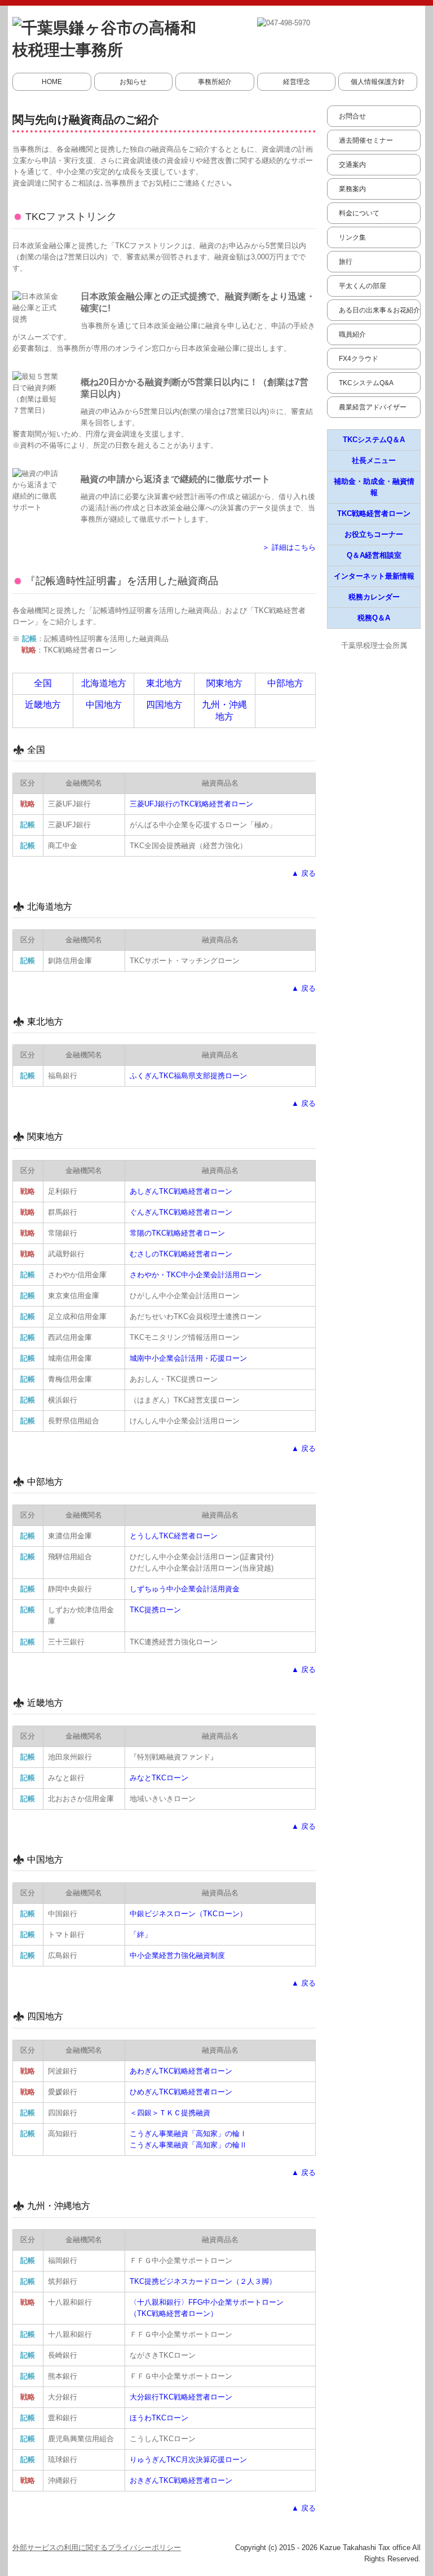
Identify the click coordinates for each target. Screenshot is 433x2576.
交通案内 (352, 165)
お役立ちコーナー (374, 534)
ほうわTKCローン (159, 2418)
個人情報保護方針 (378, 82)
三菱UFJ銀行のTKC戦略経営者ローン (191, 804)
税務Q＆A (374, 618)
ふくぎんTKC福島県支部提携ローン (188, 1076)
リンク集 (352, 237)
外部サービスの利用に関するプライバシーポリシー (97, 2548)
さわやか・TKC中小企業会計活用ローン (196, 1275)
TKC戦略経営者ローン (374, 513)
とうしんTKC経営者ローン (174, 1536)
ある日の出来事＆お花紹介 (379, 310)
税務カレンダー (374, 597)
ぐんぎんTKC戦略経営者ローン (181, 1212)
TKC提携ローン (155, 1610)
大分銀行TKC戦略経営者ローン (181, 2397)
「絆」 (141, 1935)
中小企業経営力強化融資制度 (177, 1955)
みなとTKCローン (159, 1778)
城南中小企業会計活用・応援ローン (188, 1358)
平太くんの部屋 (363, 286)
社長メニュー (374, 460)
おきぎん (181, 2480)
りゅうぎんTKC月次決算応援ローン (188, 2460)
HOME (52, 82)
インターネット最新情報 (374, 576)
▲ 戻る (304, 873)
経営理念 (297, 82)
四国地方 (164, 705)
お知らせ (133, 82)
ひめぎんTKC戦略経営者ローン (181, 2092)
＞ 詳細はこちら (289, 547)
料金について (359, 213)
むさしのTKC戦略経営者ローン (181, 1254)
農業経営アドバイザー (373, 407)
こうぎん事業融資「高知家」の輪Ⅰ (188, 2134)
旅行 (346, 262)
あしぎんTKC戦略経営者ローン (181, 1191)
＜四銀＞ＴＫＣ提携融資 (170, 2113)
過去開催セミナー (366, 140)
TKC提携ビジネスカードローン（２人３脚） (203, 2281)
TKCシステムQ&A (366, 383)
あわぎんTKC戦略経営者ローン (181, 2071)
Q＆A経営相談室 (374, 555)
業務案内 (352, 189)
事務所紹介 (215, 82)
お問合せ (352, 116)
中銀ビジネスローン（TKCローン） (188, 1914)
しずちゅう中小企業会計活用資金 (185, 1589)
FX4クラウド (359, 359)
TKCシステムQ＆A (374, 440)
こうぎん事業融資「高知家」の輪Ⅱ (188, 2145)
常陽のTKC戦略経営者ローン (177, 1233)
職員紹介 (352, 334)
